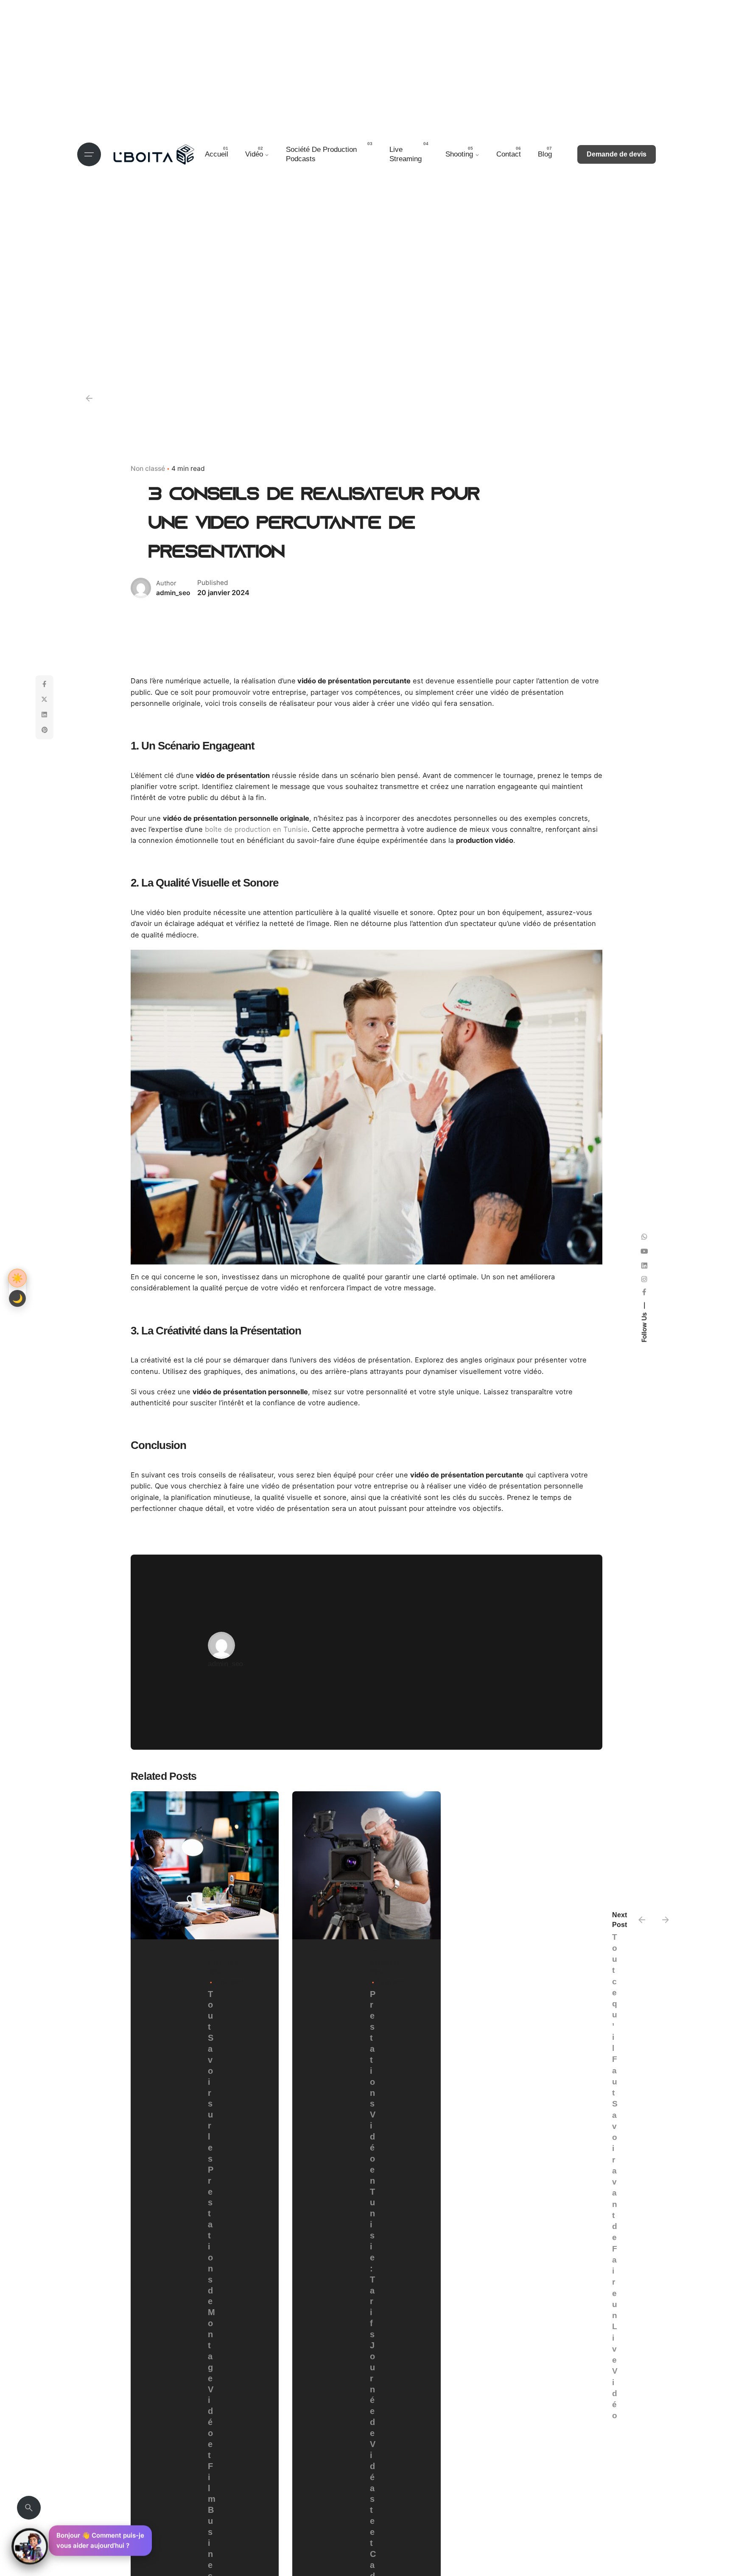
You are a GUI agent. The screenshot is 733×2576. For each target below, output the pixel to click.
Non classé (148, 468)
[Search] (29, 2508)
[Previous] (642, 1920)
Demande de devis (617, 154)
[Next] (666, 1920)
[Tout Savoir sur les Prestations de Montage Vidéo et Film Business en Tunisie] (205, 1865)
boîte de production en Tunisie (255, 829)
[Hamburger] (89, 154)
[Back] (89, 398)
